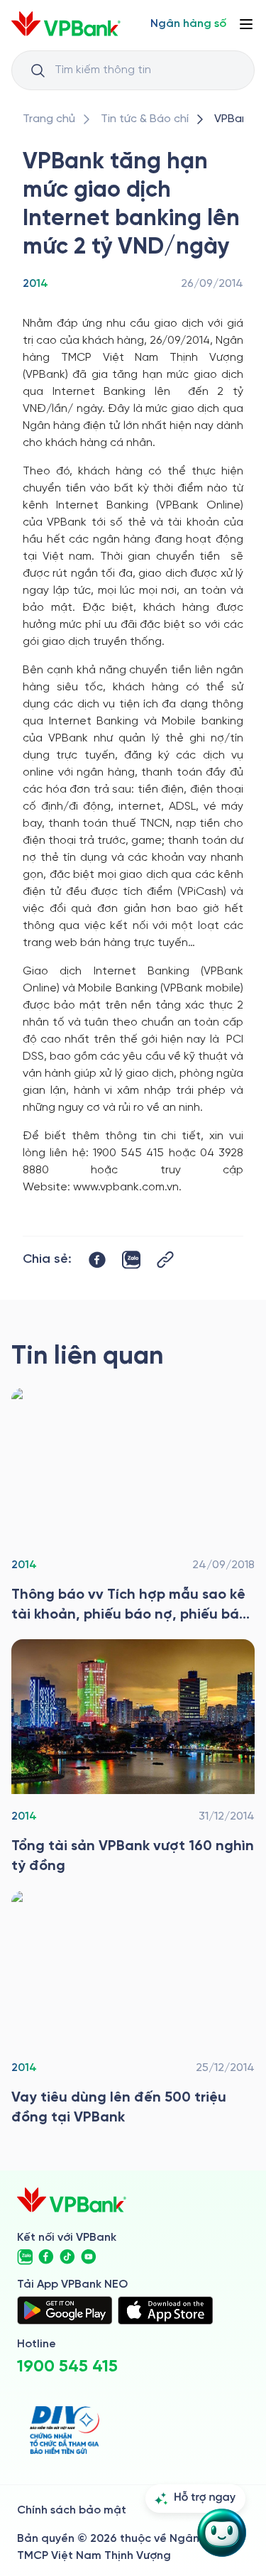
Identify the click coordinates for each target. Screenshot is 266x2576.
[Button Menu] (246, 24)
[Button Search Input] (38, 70)
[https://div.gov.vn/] (65, 2430)
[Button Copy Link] (165, 1260)
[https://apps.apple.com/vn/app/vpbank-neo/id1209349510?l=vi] (165, 2310)
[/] (66, 24)
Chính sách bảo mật (72, 2510)
